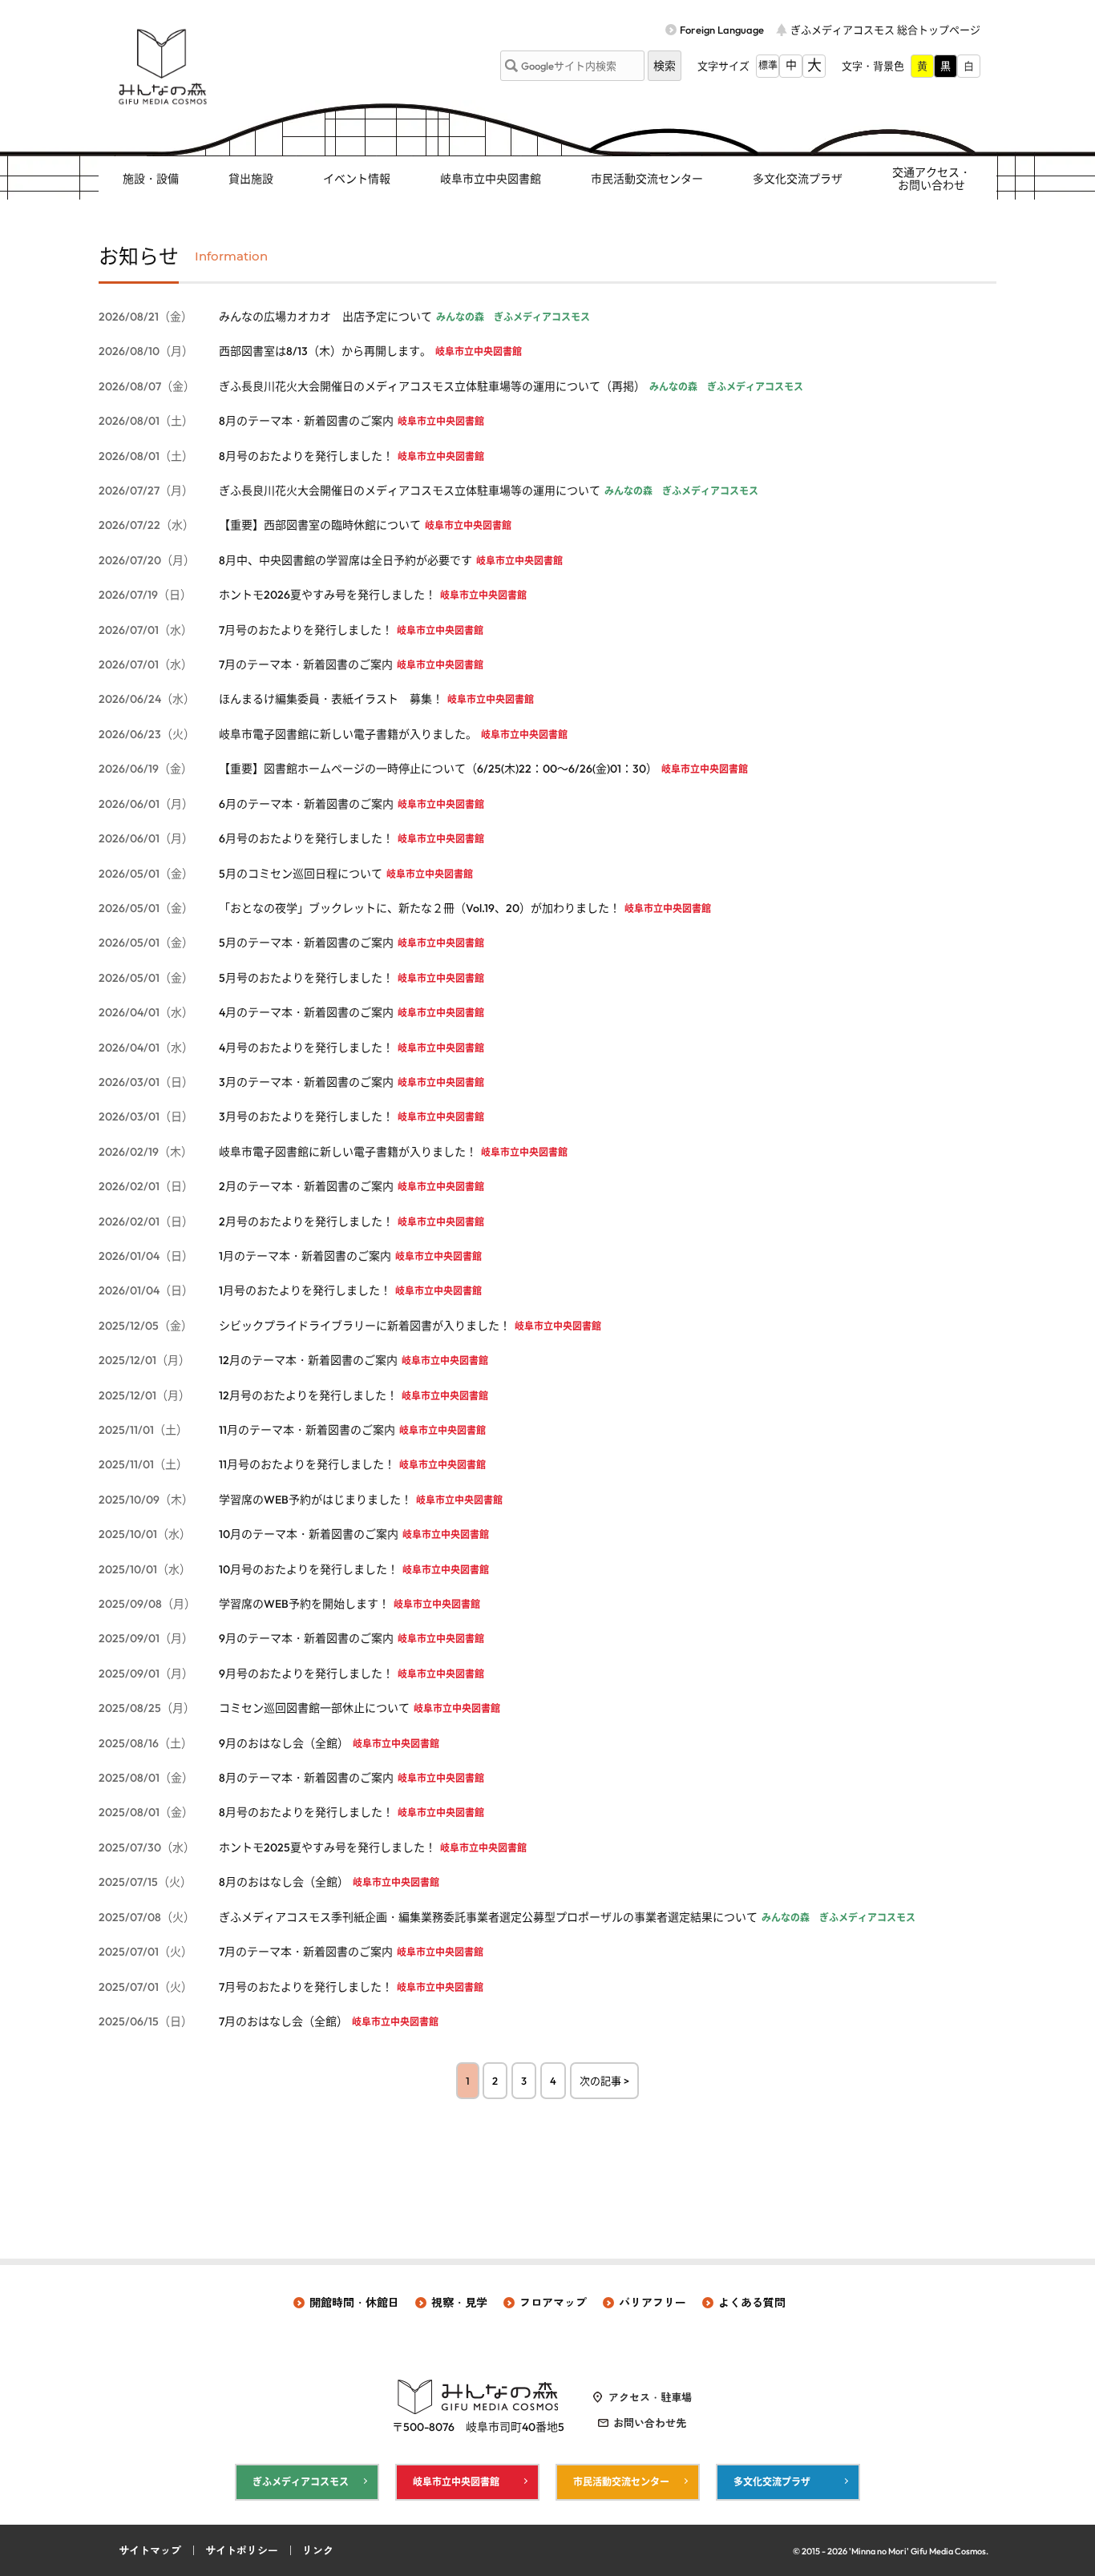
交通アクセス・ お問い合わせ (931, 179)
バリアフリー (653, 2303)
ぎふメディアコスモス (301, 2482)
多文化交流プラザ (798, 179)
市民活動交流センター (647, 179)
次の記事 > (604, 2081)
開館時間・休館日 (354, 2303)
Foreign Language (722, 30)
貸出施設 (251, 179)
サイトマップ (150, 2550)
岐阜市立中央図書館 (491, 179)
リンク (318, 2550)
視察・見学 (459, 2303)
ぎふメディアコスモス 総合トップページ (885, 30)
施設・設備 (151, 179)
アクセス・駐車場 (650, 2397)
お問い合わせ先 (650, 2423)
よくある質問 (752, 2303)
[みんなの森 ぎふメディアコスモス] (163, 67)
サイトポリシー (242, 2550)
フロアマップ (553, 2303)
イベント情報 (357, 179)
